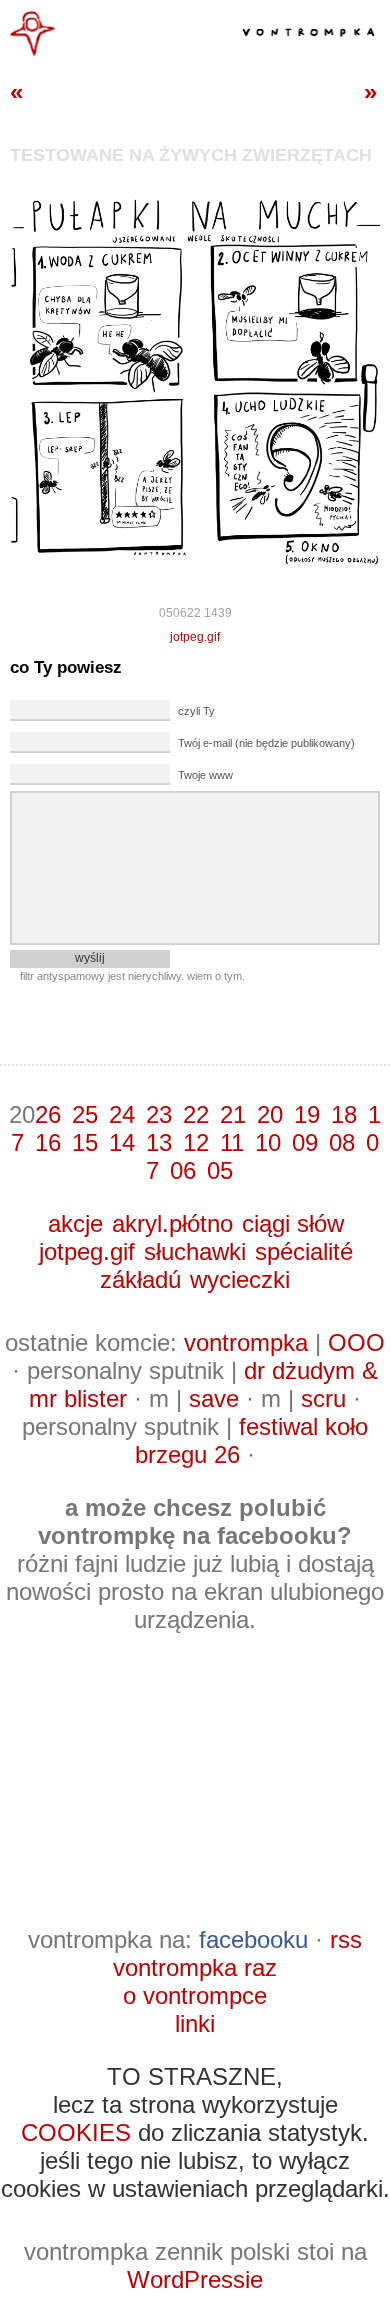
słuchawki (195, 1251)
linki (195, 2023)
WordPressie (195, 2279)
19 (307, 1114)
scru (323, 1398)
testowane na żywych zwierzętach (191, 155)
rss (346, 1939)
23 (159, 1114)
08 (342, 1142)
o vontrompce (195, 1995)
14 (122, 1142)
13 (159, 1142)
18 (344, 1114)
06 (183, 1170)
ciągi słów (293, 1223)
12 (196, 1142)
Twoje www (205, 775)
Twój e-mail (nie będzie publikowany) (266, 743)
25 (85, 1114)
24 (122, 1114)
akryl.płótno (172, 1223)
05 (220, 1170)
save (214, 1398)
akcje (75, 1223)
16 (48, 1142)
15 (85, 1142)
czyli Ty (196, 711)
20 (270, 1114)
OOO (356, 1342)
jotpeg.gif (195, 637)
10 (268, 1142)
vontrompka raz (195, 1967)
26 (48, 1114)
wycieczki (240, 1279)
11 (232, 1142)
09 (305, 1142)
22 (196, 1114)
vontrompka (246, 1342)
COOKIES (76, 2132)
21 (233, 1114)
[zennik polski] (33, 52)
